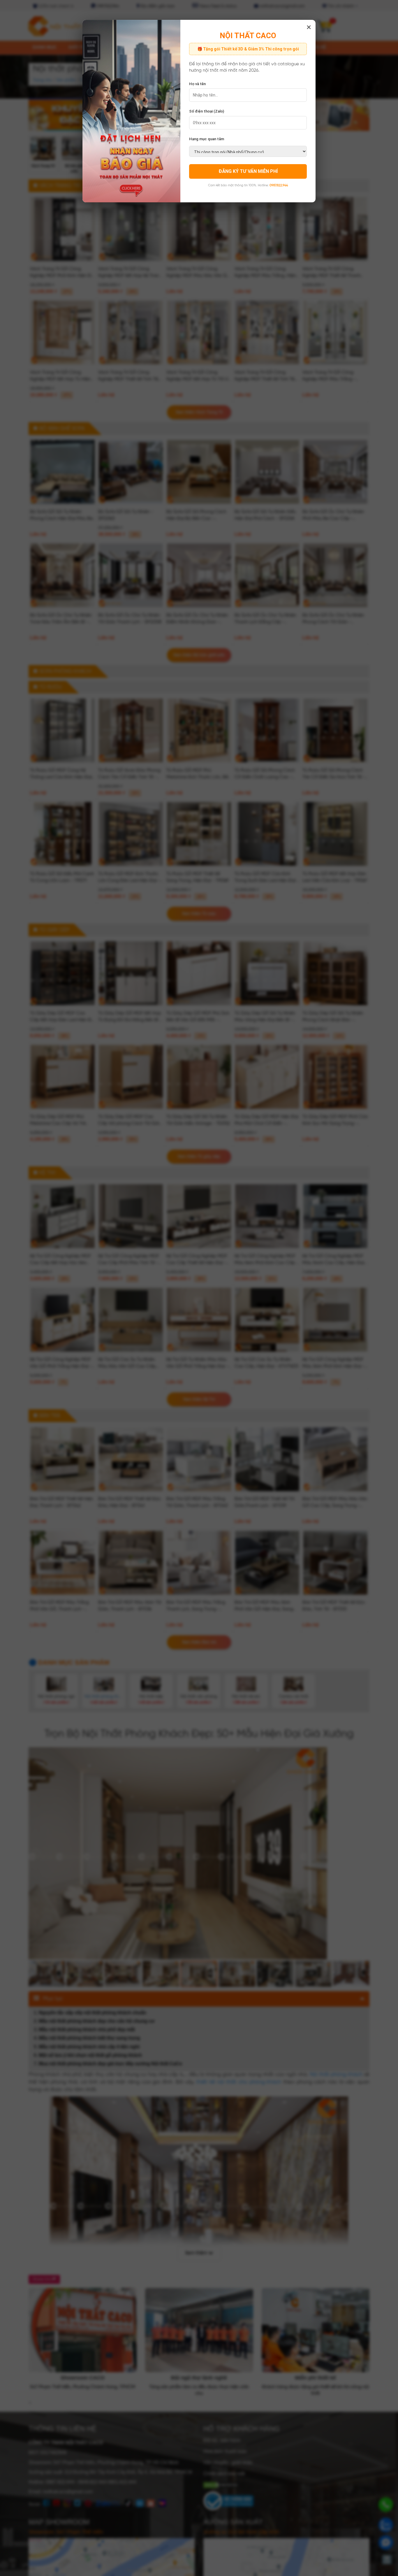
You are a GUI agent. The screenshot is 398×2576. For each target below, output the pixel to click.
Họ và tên (197, 84)
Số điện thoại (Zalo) (207, 111)
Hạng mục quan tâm (207, 139)
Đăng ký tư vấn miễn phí (248, 171)
